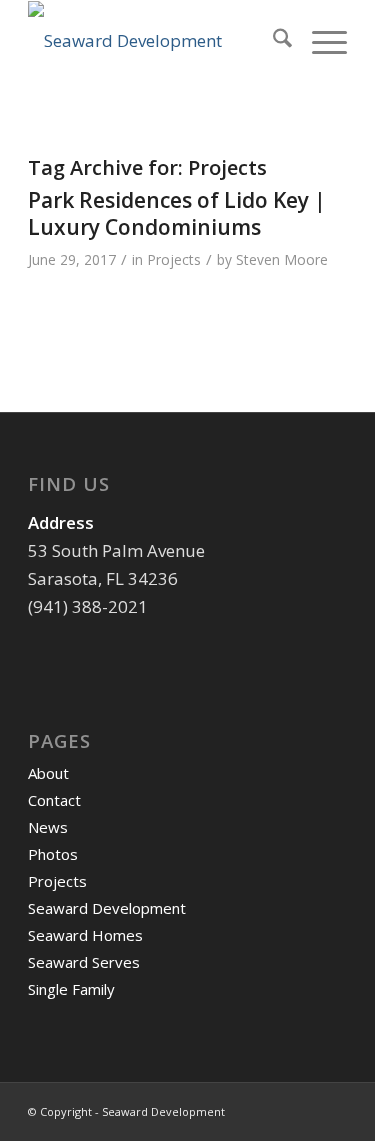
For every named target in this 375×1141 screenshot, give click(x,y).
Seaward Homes (85, 935)
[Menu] (319, 41)
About (48, 773)
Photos (53, 854)
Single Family (71, 989)
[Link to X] (302, 1108)
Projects (174, 259)
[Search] (272, 41)
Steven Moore (282, 259)
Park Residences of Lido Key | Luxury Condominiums (177, 213)
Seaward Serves (84, 962)
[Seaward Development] (155, 41)
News (48, 827)
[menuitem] (272, 41)
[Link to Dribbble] (332, 1108)
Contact (54, 800)
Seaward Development (107, 908)
